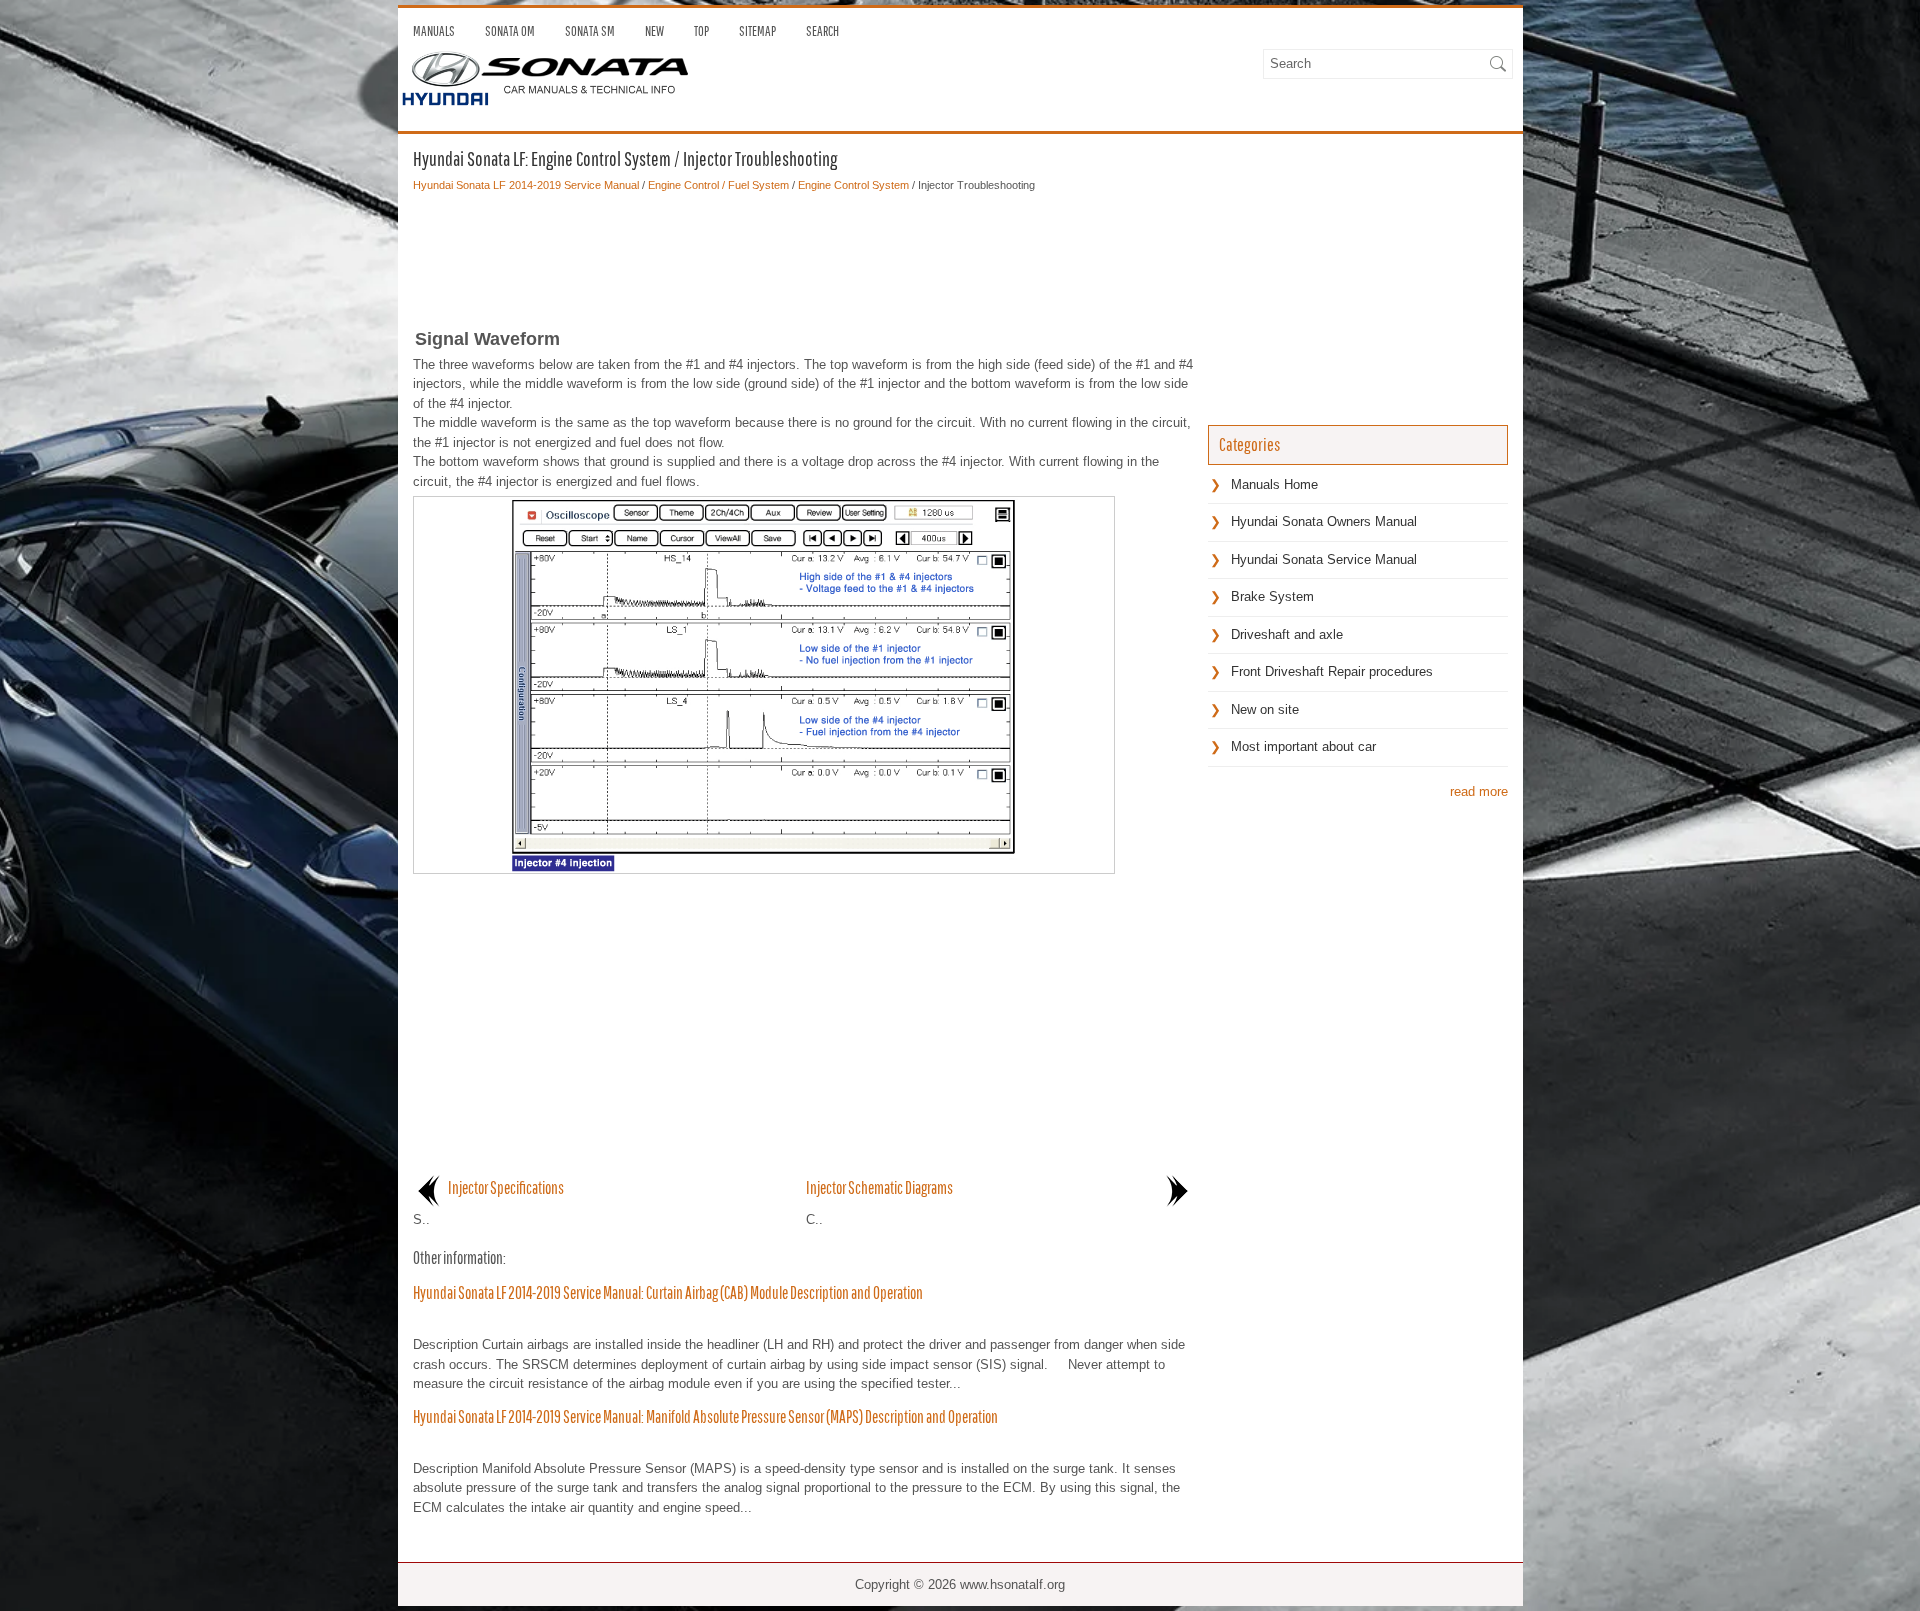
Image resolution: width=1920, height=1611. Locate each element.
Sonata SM (590, 31)
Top (701, 31)
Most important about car (1303, 746)
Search (822, 31)
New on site (1265, 709)
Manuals (434, 31)
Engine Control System (853, 185)
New (654, 31)
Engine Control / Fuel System (718, 185)
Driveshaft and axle (1287, 634)
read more (1479, 791)
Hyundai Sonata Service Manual (1324, 559)
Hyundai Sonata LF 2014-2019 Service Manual (526, 185)
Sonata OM (510, 31)
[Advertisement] (803, 254)
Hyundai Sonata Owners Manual (1324, 521)
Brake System (1272, 596)
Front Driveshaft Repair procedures (1332, 671)
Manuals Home (1274, 484)
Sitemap (757, 31)
